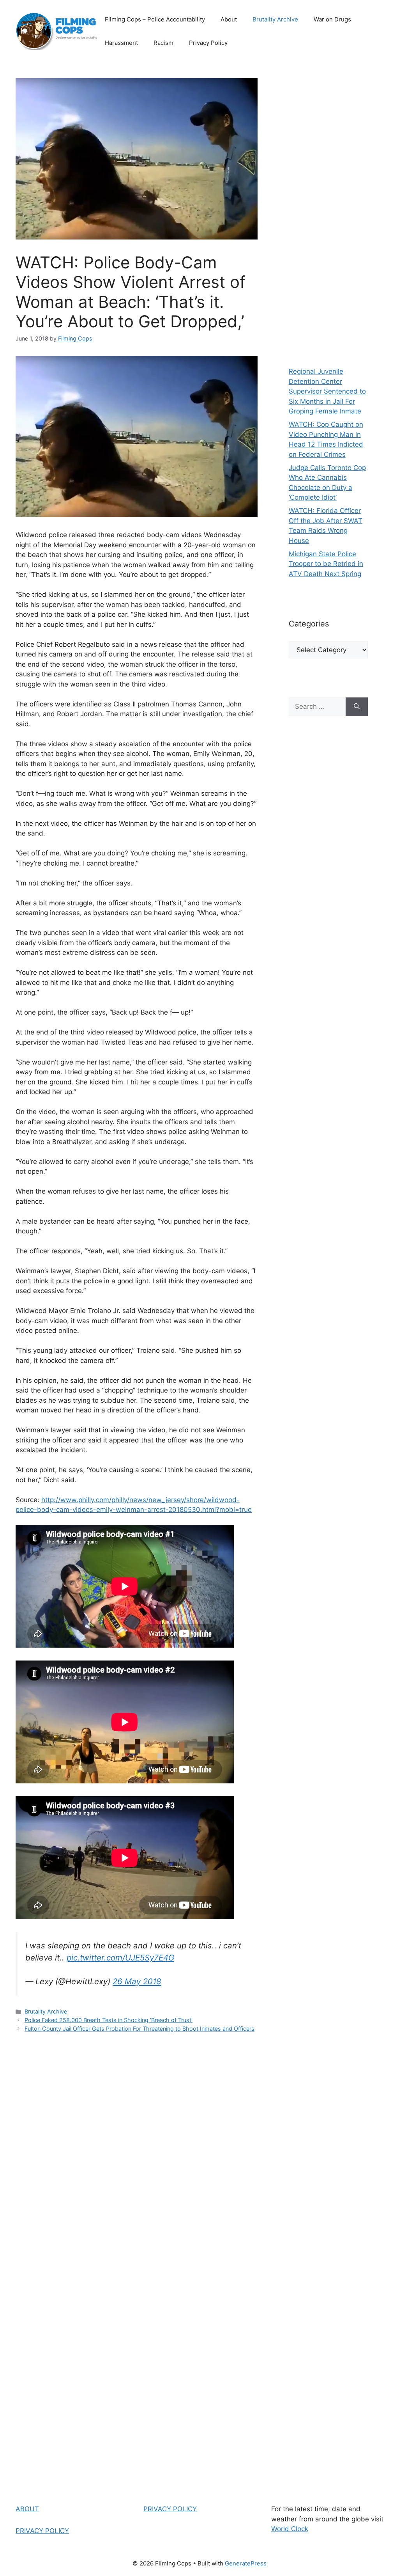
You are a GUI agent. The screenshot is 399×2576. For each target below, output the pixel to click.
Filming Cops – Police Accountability (155, 19)
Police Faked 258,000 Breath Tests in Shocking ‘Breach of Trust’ (109, 2020)
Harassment (121, 43)
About (229, 19)
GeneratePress (246, 2563)
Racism (163, 43)
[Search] (357, 707)
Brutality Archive (275, 19)
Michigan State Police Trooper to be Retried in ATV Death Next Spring (326, 564)
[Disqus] (137, 2150)
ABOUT (27, 2509)
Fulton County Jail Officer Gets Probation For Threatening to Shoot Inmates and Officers (139, 2029)
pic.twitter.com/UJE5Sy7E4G (120, 1958)
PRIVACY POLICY (42, 2531)
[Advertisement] (328, 211)
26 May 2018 (137, 1981)
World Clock (290, 2529)
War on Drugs (332, 19)
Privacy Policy (208, 43)
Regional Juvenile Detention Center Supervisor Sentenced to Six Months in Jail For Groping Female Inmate (327, 391)
